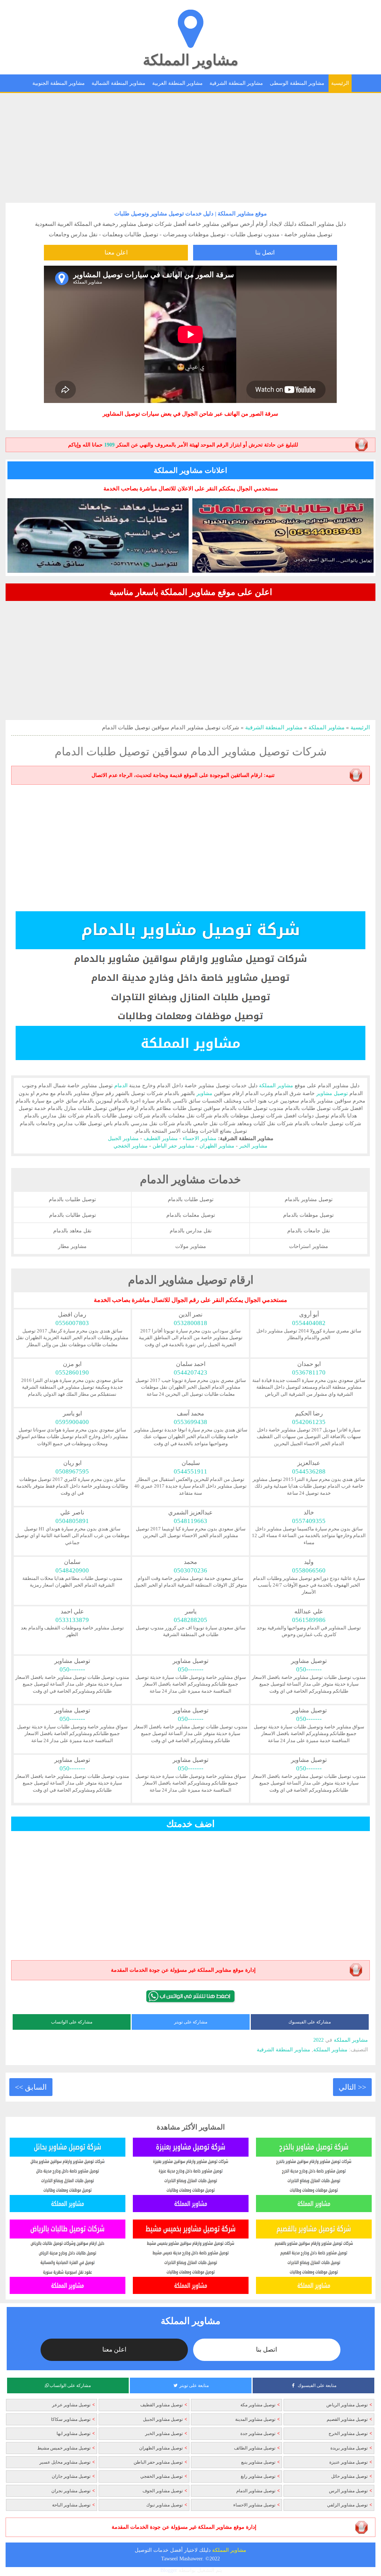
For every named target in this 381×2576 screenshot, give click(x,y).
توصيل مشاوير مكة (258, 2405)
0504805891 (72, 1521)
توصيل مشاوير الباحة (71, 2505)
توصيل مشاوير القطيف (161, 2405)
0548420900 (72, 1570)
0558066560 (309, 1570)
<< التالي (352, 2087)
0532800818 (190, 1323)
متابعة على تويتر (194, 2385)
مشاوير (326, 224)
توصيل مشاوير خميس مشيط (64, 2448)
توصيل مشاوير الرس (348, 2491)
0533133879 (72, 1620)
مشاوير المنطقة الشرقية (236, 83)
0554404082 (309, 1323)
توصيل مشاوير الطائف (255, 2448)
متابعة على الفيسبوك (317, 2385)
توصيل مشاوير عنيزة (348, 2462)
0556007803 (72, 1323)
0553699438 (190, 1422)
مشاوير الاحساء (200, 1138)
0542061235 (309, 1422)
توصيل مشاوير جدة (258, 2433)
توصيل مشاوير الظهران (161, 2448)
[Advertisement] (190, 145)
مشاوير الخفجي (131, 1146)
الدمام (121, 1085)
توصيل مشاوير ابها (73, 2433)
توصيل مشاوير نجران (71, 2491)
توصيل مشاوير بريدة (349, 2448)
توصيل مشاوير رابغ (258, 2476)
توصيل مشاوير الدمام (256, 2491)
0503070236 (190, 1570)
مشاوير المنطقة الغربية (177, 83)
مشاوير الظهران (217, 1146)
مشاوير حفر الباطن (174, 1146)
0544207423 (190, 1372)
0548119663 (190, 1521)
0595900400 (72, 1422)
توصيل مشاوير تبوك (164, 2505)
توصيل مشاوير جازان (71, 2476)
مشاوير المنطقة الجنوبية (59, 83)
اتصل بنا (265, 252)
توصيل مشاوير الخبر (164, 2433)
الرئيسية (340, 83)
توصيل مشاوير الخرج (348, 2433)
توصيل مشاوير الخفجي (161, 2476)
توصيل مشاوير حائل (349, 2476)
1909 (109, 445)
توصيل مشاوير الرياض (347, 2405)
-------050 (309, 1669)
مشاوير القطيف (161, 1138)
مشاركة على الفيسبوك (310, 2022)
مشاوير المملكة (190, 60)
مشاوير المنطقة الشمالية (119, 83)
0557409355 (309, 1521)
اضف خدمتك (190, 1824)
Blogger (169, 2570)
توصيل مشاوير (332, 1093)
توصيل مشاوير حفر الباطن (158, 2462)
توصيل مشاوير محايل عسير (65, 2462)
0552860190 (72, 1372)
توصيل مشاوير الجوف (163, 2491)
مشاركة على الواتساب (72, 2022)
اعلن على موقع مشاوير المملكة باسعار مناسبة (191, 592)
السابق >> (31, 2087)
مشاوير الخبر (253, 1146)
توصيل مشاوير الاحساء (254, 2505)
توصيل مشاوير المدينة (255, 2419)
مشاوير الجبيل (123, 1138)
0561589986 (309, 1620)
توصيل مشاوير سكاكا (71, 2419)
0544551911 (190, 1471)
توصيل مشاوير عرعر (71, 2405)
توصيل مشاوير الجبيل (163, 2419)
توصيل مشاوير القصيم (347, 2419)
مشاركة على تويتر (191, 2022)
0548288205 (190, 1620)
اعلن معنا (116, 252)
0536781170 (309, 1372)
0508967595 (72, 1471)
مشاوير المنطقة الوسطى (297, 83)
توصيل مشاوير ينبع (258, 2462)
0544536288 (309, 1471)
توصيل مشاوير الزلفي (347, 2505)
